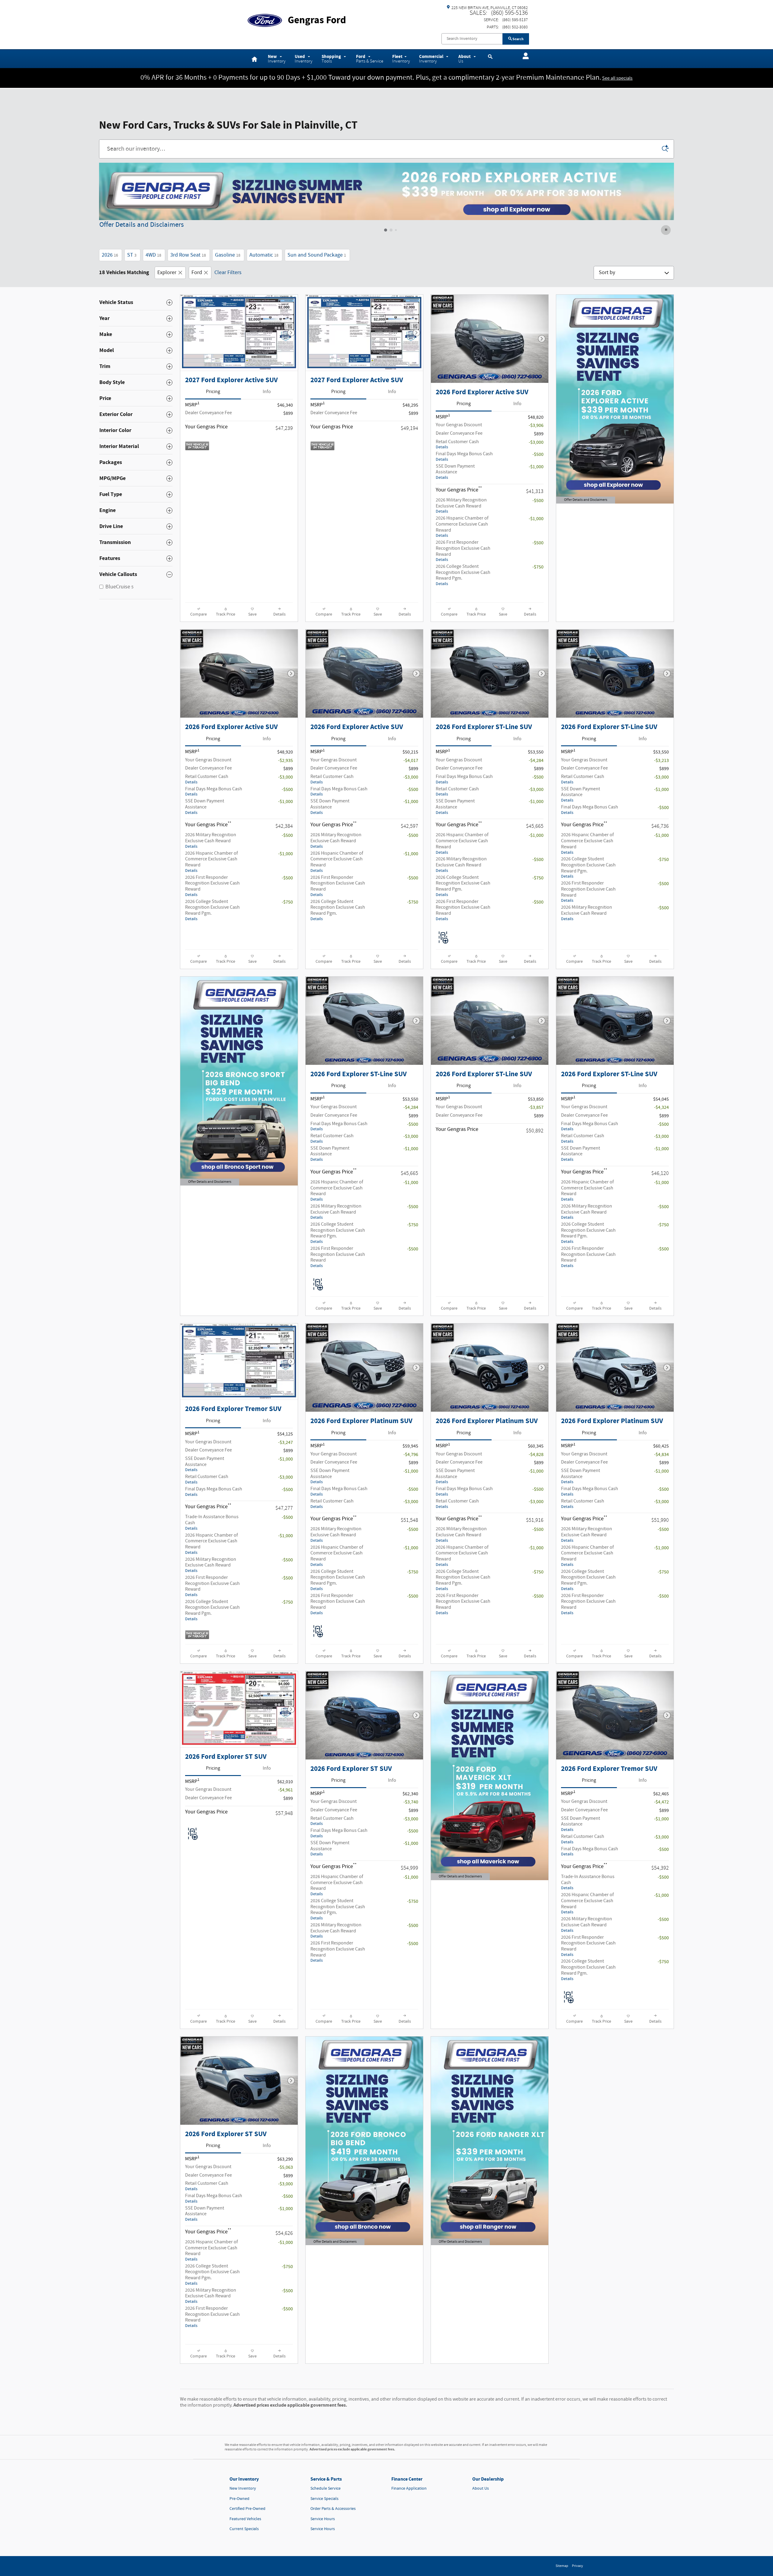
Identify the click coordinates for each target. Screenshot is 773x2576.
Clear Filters (228, 273)
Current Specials (244, 2529)
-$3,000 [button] (536, 442)
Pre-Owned (239, 2499)
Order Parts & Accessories (333, 2509)
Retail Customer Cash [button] (457, 444)
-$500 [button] (538, 454)
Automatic (264, 255)
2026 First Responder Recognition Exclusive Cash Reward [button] (463, 551)
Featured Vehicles (245, 2519)
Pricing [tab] (213, 392)
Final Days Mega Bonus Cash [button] (464, 456)
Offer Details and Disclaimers (142, 225)
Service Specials (324, 2499)
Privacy (577, 2566)
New (277, 59)
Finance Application (409, 2488)
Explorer (167, 273)
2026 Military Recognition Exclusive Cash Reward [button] (461, 506)
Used (304, 59)
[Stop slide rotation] (666, 230)
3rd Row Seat (188, 255)
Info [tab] (267, 392)
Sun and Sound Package (317, 255)
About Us (481, 2488)
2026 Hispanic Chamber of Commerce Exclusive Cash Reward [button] (462, 527)
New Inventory (243, 2488)
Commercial (432, 59)
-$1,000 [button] (536, 467)
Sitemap (562, 2566)
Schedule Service (326, 2488)
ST (132, 255)
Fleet (401, 59)
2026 (110, 255)
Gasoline (228, 255)
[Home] (265, 17)
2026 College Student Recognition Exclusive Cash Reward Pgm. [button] (463, 575)
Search (518, 39)
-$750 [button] (538, 567)
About (465, 59)
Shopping (332, 59)
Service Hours (323, 2519)
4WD (153, 255)
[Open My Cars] (524, 56)
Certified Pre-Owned (247, 2509)
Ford (370, 59)
